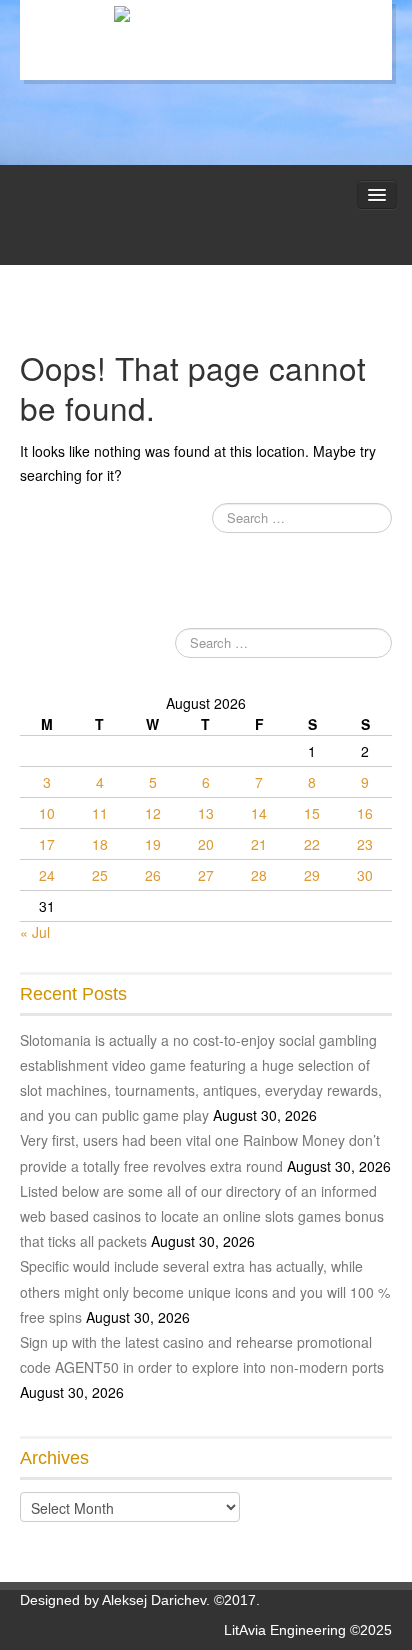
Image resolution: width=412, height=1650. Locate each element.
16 (365, 813)
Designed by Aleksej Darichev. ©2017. (140, 1600)
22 (312, 844)
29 (312, 875)
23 (365, 844)
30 (365, 875)
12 (153, 813)
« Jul (35, 932)
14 (259, 813)
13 (206, 813)
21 (259, 844)
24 (47, 875)
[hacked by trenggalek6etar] (206, 15)
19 (153, 844)
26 (153, 875)
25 (100, 875)
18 (100, 844)
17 (47, 844)
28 (259, 875)
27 (206, 875)
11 (100, 813)
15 (312, 813)
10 (47, 813)
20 (206, 844)
